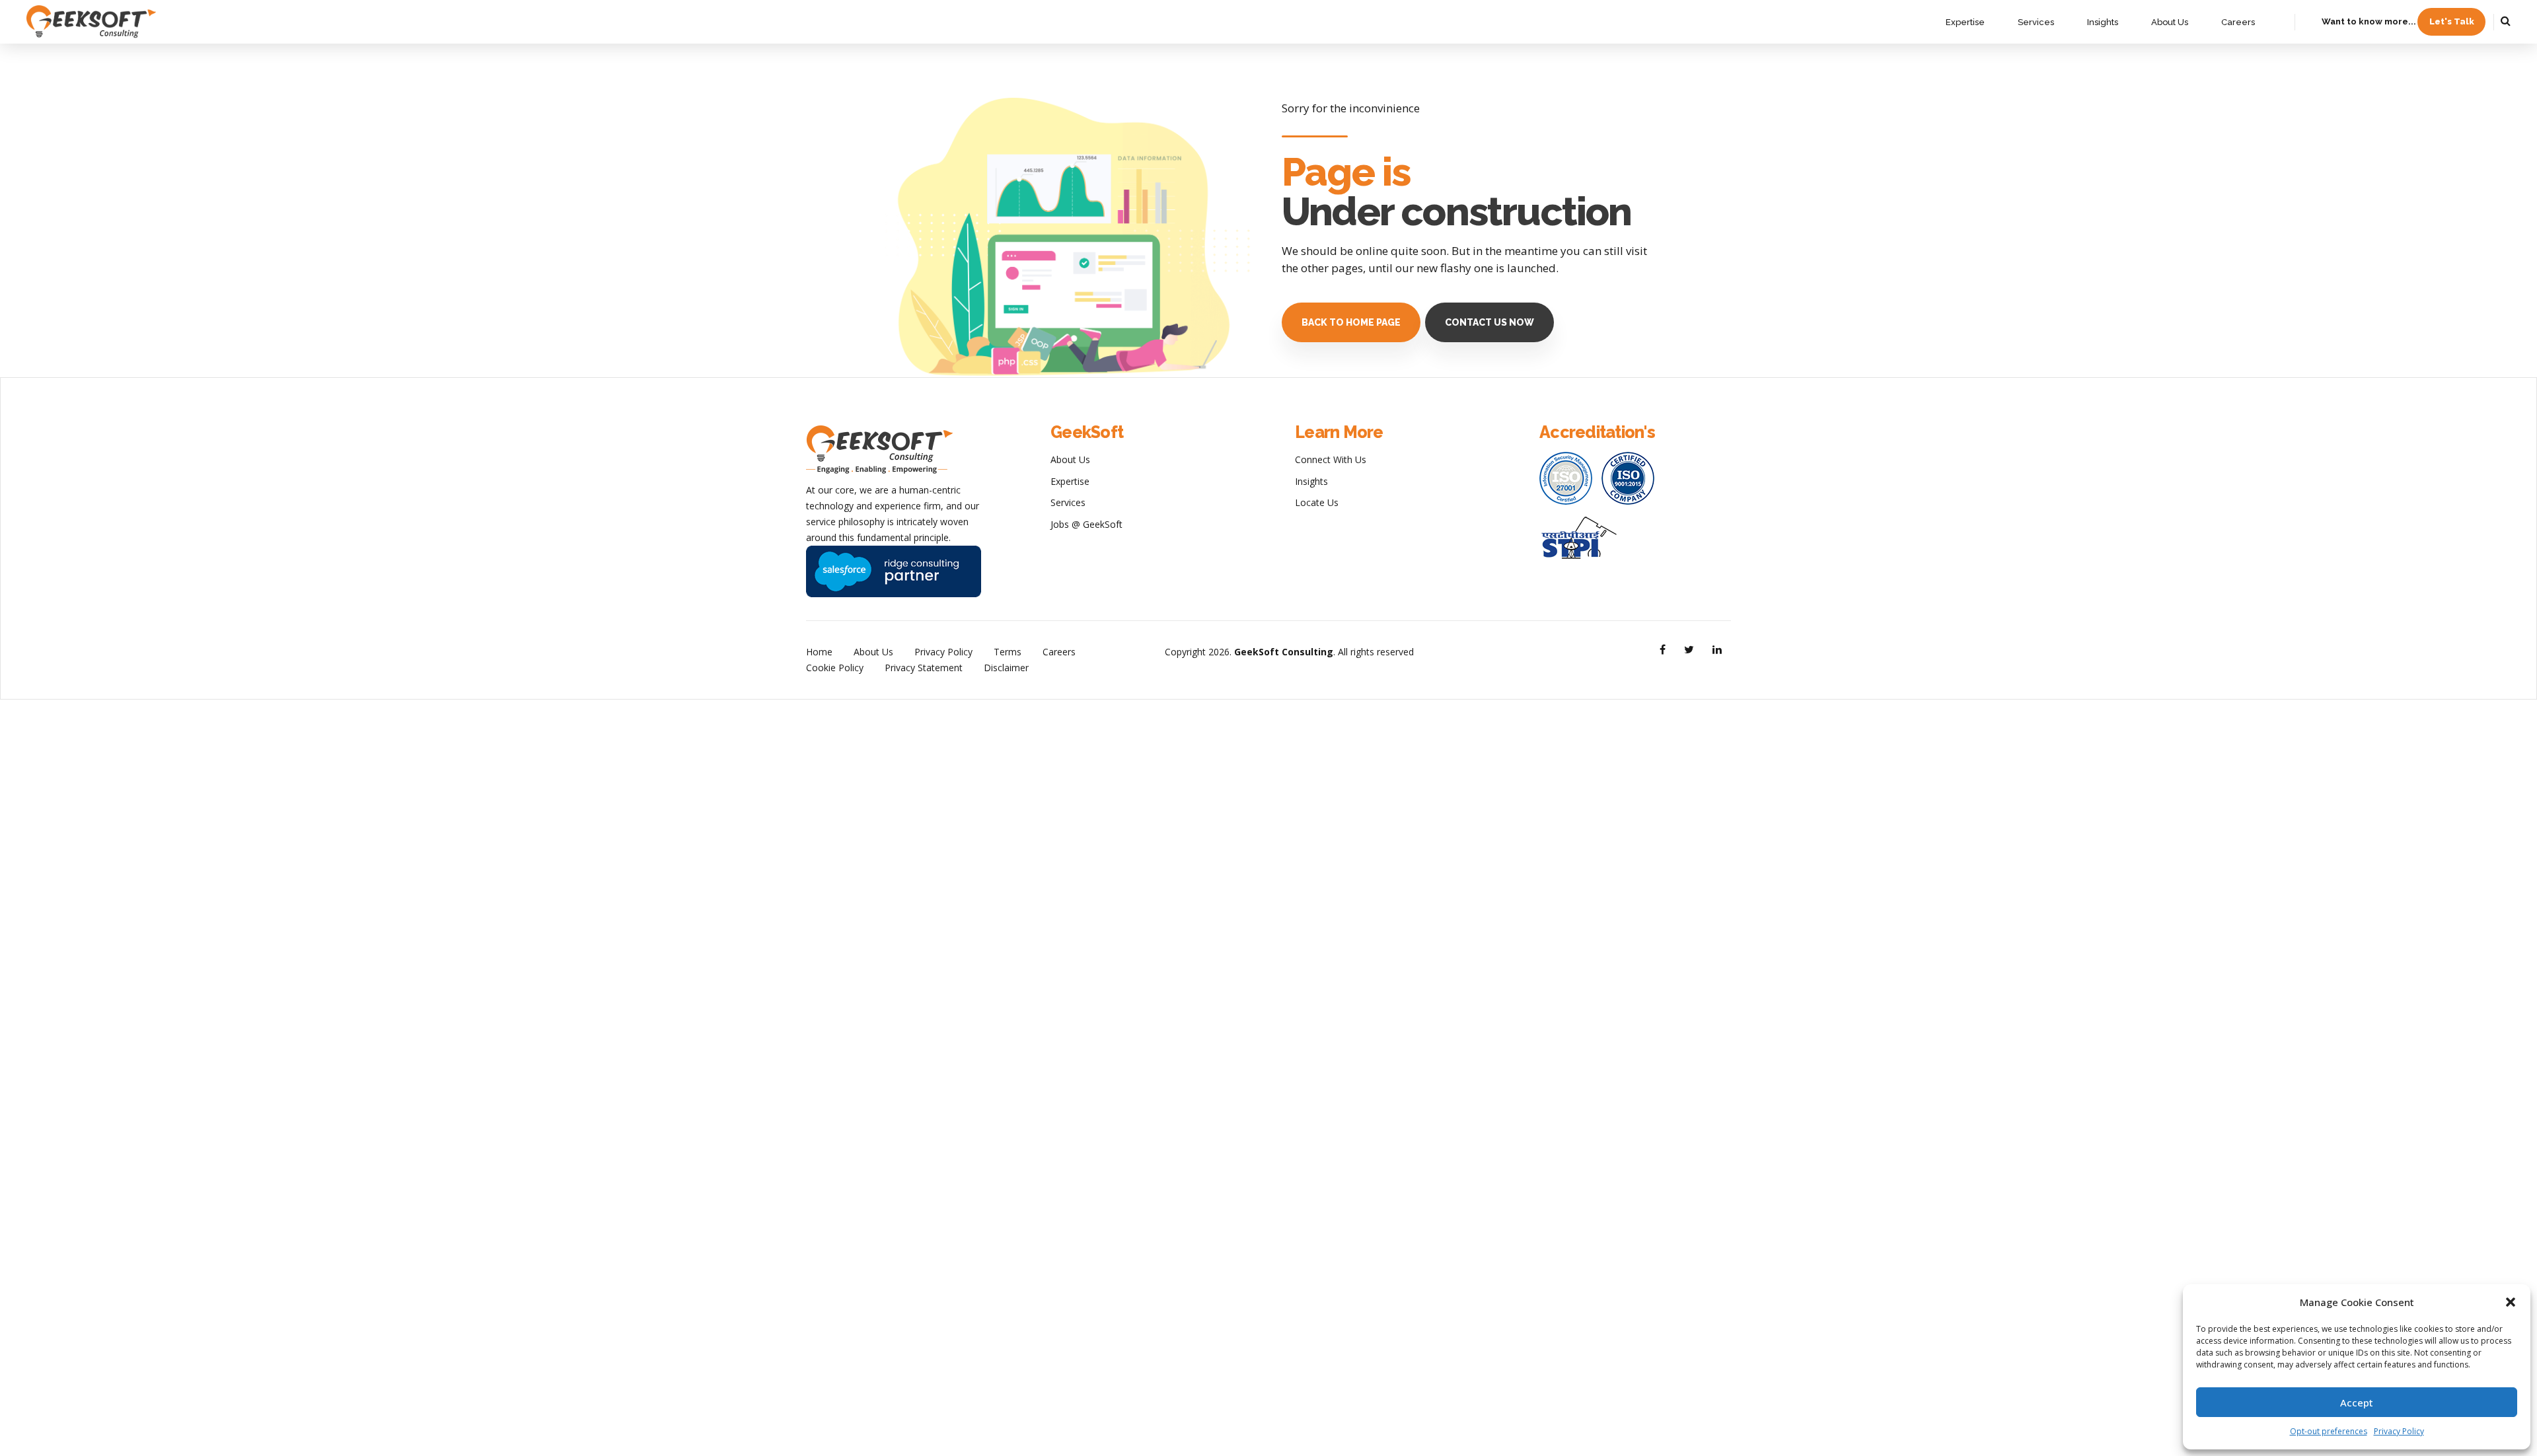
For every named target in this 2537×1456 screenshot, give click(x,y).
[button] (2511, 1302)
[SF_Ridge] (894, 571)
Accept (2357, 1402)
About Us (2170, 22)
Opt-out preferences (2329, 1431)
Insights (2103, 22)
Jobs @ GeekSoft (1086, 524)
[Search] (2506, 20)
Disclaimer (1006, 668)
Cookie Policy (835, 668)
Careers (2238, 22)
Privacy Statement (924, 668)
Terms (1008, 652)
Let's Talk (2452, 21)
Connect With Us (1331, 459)
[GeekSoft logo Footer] (879, 450)
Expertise (1965, 22)
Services (2036, 22)
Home (819, 652)
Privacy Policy (2399, 1431)
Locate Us (1317, 502)
